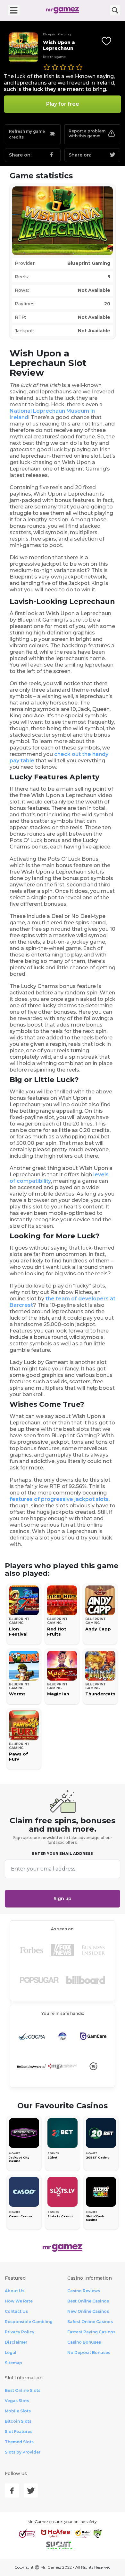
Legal (11, 2352)
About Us (15, 2291)
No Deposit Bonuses (89, 2352)
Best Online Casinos (88, 2301)
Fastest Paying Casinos (91, 2332)
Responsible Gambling (29, 2322)
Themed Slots (19, 2442)
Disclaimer (16, 2342)
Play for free (63, 104)
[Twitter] (31, 2491)
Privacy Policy (20, 2332)
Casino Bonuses (84, 2342)
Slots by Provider (23, 2452)
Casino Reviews (84, 2291)
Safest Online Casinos (90, 2322)
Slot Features (19, 2432)
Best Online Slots (23, 2390)
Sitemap (13, 2363)
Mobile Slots (18, 2411)
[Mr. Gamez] (63, 10)
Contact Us (16, 2311)
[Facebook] (12, 2491)
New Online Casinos (88, 2311)
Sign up (63, 1898)
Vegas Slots (17, 2401)
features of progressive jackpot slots (59, 1499)
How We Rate (19, 2301)
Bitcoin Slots (18, 2421)
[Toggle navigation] (14, 10)
